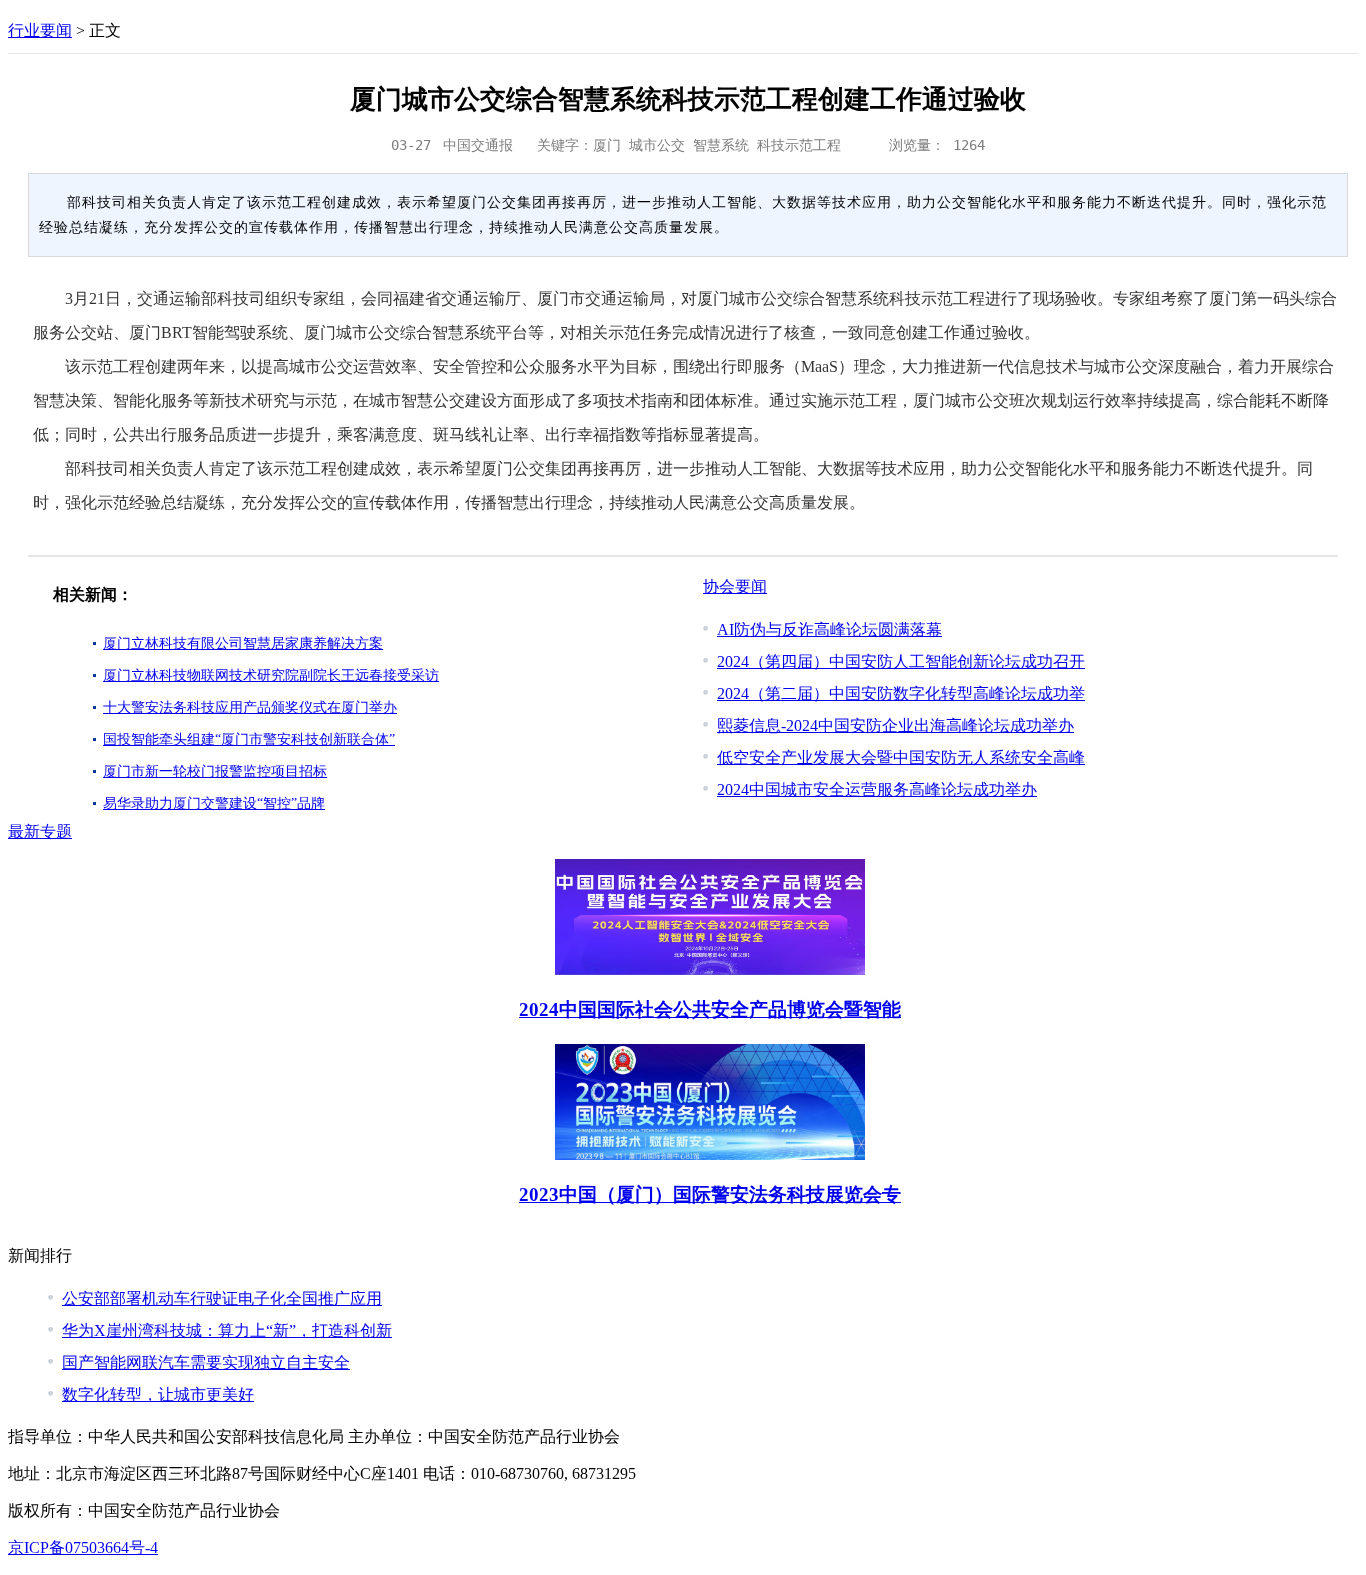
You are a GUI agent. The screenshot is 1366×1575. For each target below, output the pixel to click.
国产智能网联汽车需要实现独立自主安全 (206, 1362)
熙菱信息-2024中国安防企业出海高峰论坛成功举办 (895, 725)
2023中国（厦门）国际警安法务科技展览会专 (710, 1194)
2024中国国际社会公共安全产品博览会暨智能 (710, 1009)
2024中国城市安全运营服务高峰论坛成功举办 (877, 789)
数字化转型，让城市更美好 (158, 1394)
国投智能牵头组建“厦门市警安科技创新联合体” (249, 739)
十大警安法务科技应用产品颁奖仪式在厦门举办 (250, 707)
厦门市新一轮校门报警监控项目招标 (215, 771)
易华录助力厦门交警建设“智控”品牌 (214, 803)
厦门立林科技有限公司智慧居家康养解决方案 (243, 643)
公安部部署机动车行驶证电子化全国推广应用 (222, 1298)
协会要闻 (735, 586)
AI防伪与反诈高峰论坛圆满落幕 (829, 629)
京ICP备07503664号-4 (83, 1547)
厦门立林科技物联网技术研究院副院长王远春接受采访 (271, 675)
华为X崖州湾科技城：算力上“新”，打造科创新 (227, 1330)
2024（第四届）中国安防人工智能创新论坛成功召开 (901, 661)
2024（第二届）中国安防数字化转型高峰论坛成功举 (901, 693)
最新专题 (40, 831)
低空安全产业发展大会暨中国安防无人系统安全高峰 (901, 757)
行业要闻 (40, 30)
